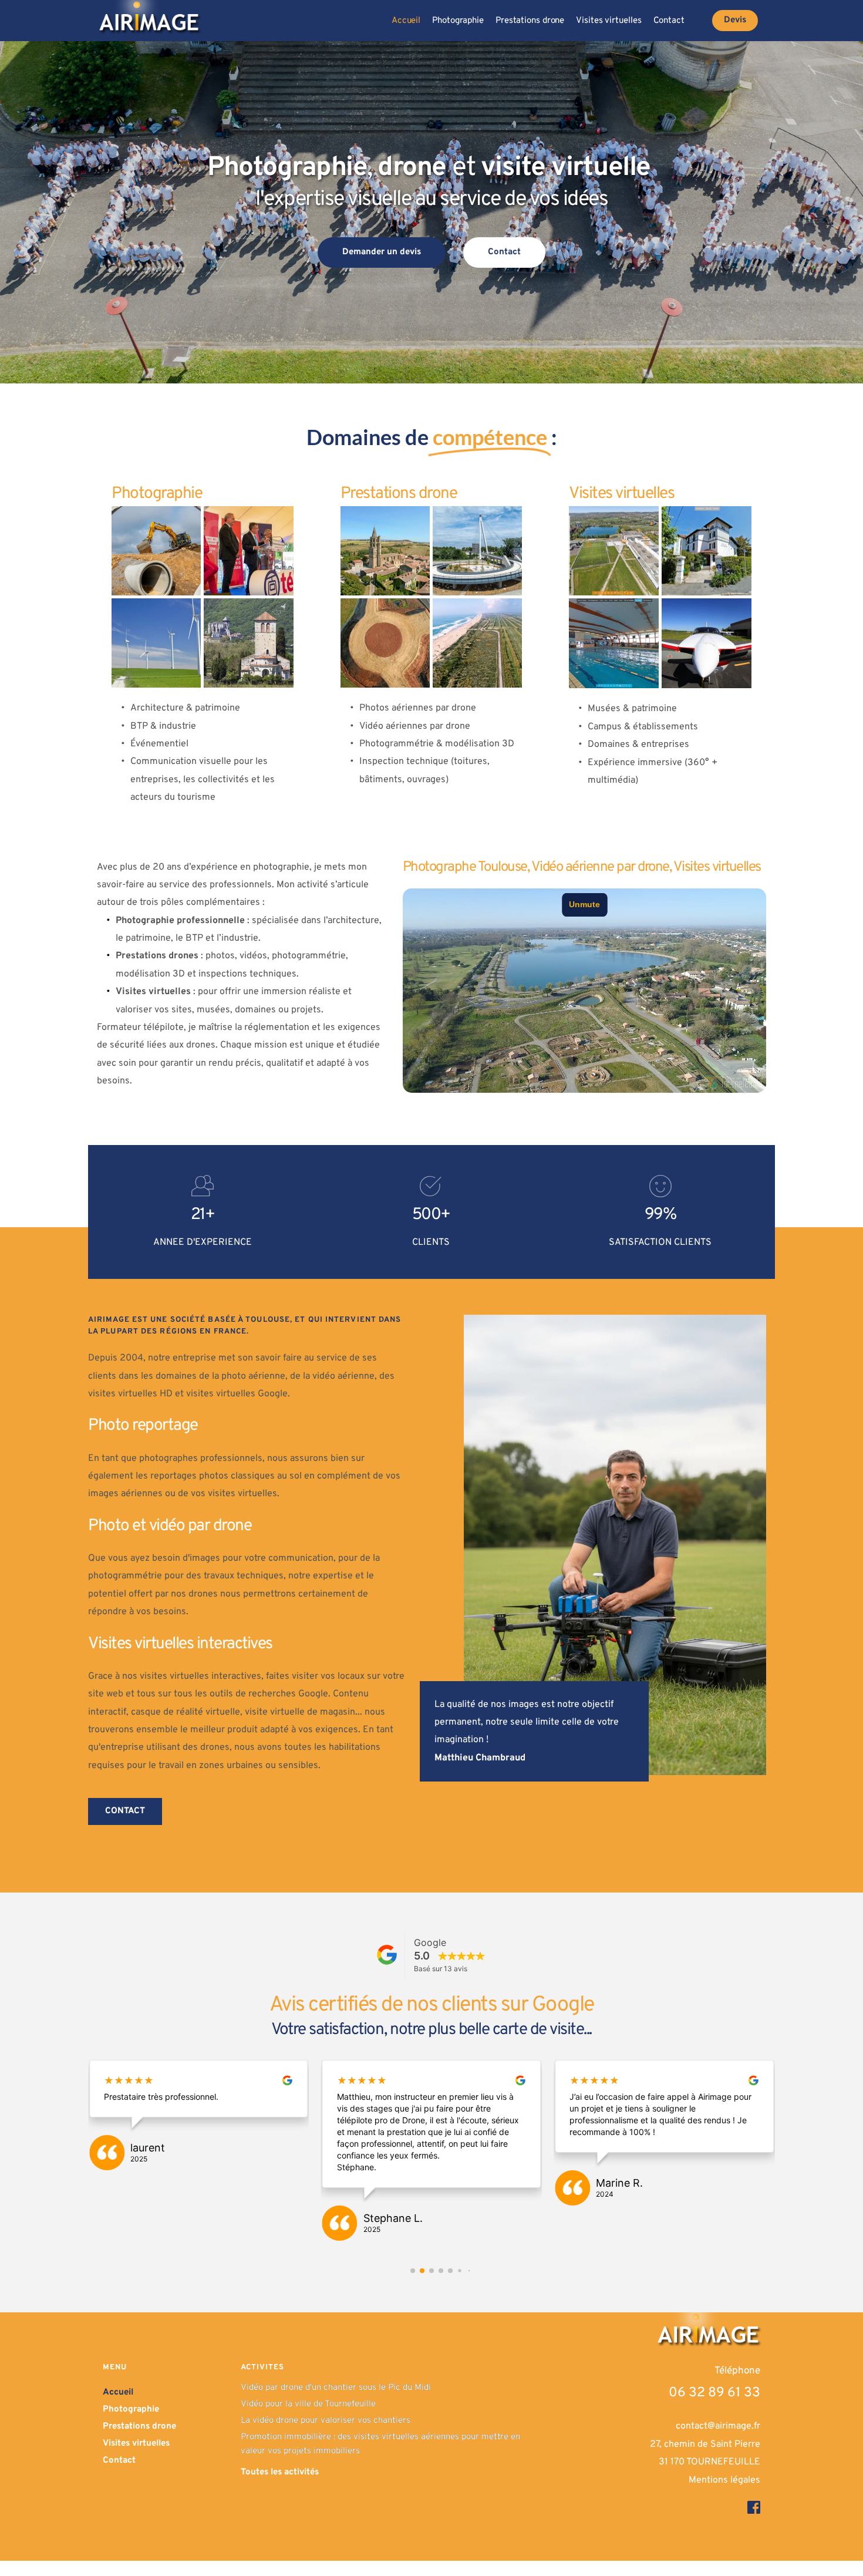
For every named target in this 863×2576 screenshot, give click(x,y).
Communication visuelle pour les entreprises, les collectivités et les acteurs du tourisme (204, 779)
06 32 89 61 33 (714, 2405)
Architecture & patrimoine (185, 708)
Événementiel (159, 744)
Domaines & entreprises (638, 745)
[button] (413, 2282)
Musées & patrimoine (632, 709)
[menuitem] (406, 21)
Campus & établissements (643, 727)
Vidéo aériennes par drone (415, 726)
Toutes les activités (280, 2484)
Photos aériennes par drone (418, 708)
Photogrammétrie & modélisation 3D (437, 744)
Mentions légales (724, 2492)
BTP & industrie (163, 726)
